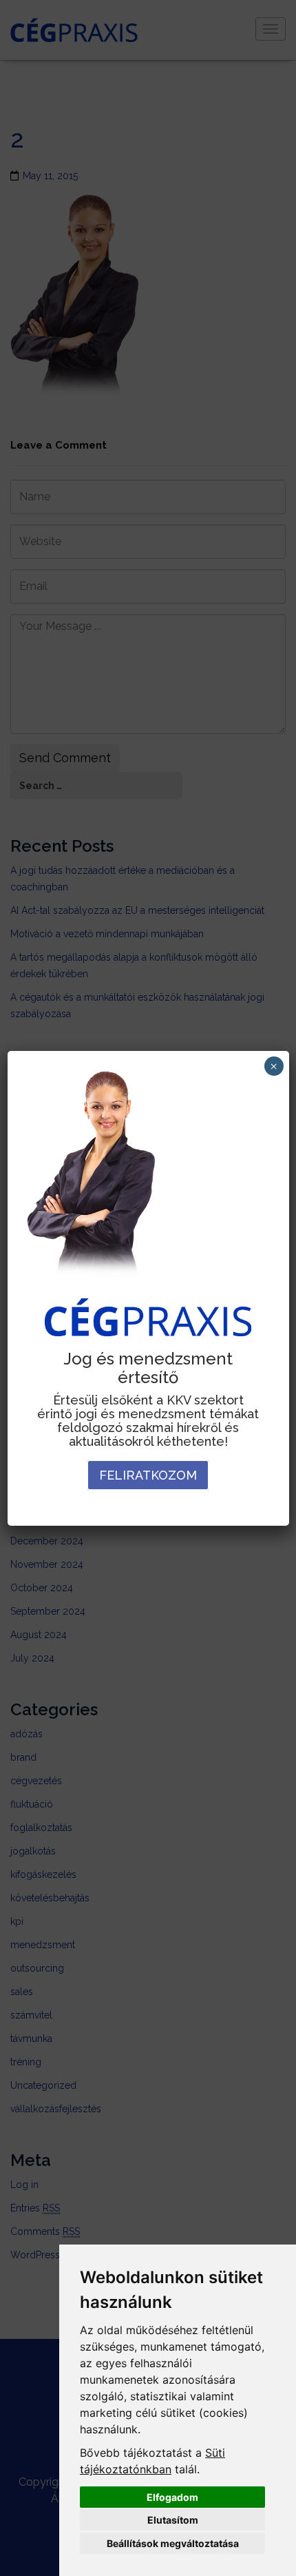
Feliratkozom (148, 1475)
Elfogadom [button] (172, 2497)
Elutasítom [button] (173, 2520)
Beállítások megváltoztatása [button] (173, 2543)
